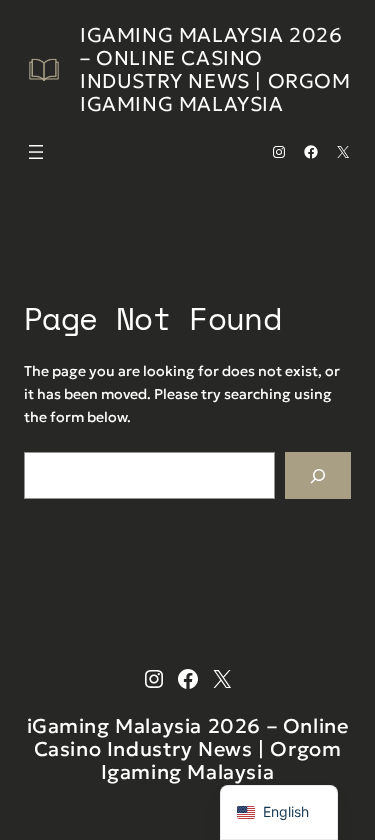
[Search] (318, 475)
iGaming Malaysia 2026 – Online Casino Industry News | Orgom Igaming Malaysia (215, 69)
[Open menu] (36, 152)
